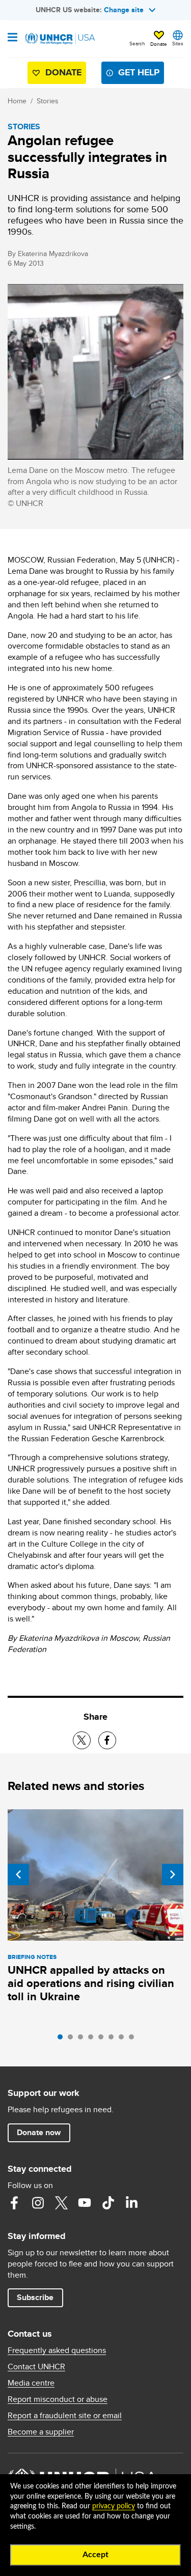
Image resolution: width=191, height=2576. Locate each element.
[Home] (60, 39)
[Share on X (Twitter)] (82, 1740)
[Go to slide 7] (124, 2039)
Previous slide (18, 1874)
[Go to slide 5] (103, 2039)
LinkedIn (131, 2203)
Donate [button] (159, 44)
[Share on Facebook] (107, 1740)
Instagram (38, 2203)
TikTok (108, 2203)
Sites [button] (178, 43)
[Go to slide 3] (83, 2039)
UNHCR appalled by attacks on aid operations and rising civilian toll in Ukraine (91, 1983)
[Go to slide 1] (63, 2039)
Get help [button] (139, 72)
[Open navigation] (12, 38)
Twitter (61, 2203)
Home (17, 101)
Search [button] (137, 43)
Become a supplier (41, 2432)
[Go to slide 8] (134, 2039)
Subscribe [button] (35, 2297)
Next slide (173, 1874)
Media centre (31, 2383)
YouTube (85, 2203)
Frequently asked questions (57, 2350)
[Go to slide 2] (73, 2039)
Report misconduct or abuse (58, 2399)
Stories (48, 101)
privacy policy (114, 2506)
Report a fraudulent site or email (65, 2416)
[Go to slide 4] (93, 2039)
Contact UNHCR (36, 2367)
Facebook (14, 2203)
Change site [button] (124, 10)
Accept (95, 2555)
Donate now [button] (39, 2132)
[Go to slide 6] (114, 2039)
